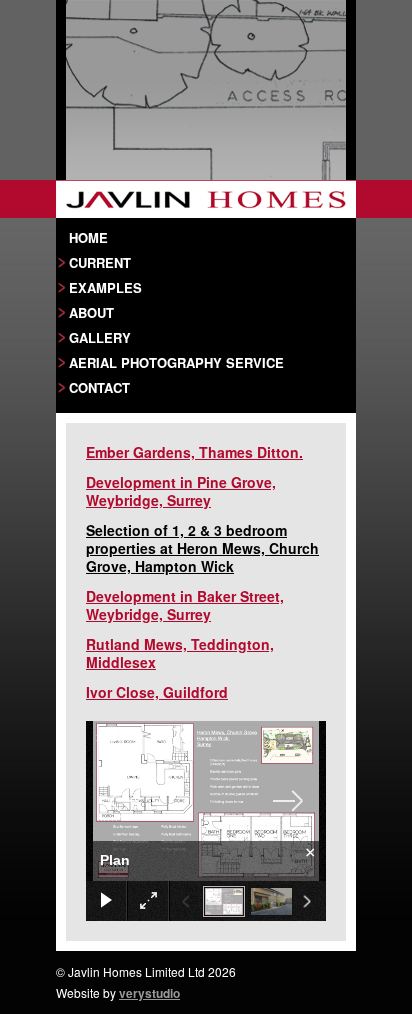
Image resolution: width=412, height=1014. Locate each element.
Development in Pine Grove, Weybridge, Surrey (181, 491)
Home (88, 237)
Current (100, 262)
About (91, 312)
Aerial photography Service (176, 362)
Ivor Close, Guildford (157, 692)
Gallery (100, 337)
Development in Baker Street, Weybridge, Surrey (185, 605)
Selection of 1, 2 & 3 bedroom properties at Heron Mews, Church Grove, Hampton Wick (202, 548)
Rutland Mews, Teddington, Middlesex (180, 653)
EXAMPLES (105, 287)
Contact (99, 387)
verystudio (149, 993)
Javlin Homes (206, 199)
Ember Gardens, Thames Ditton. (194, 452)
